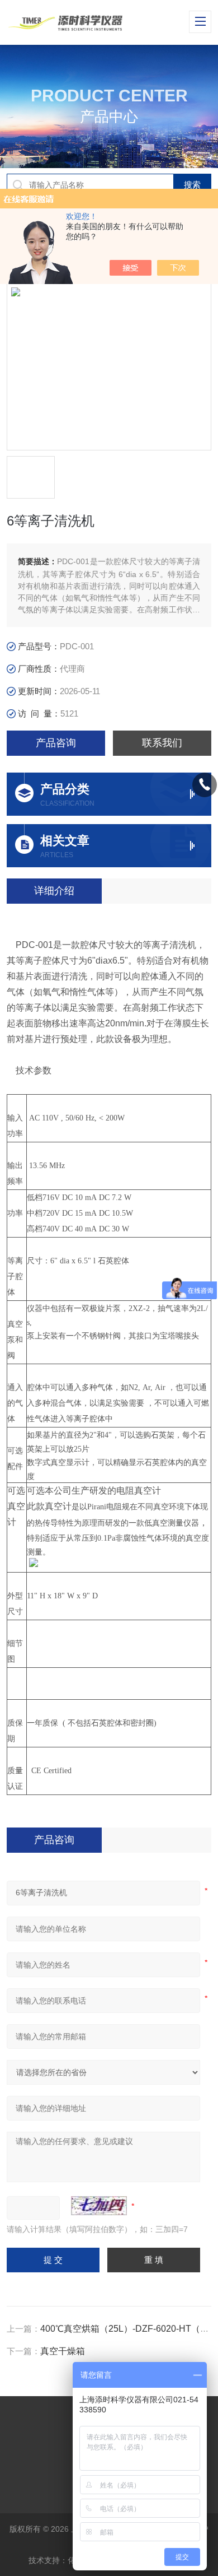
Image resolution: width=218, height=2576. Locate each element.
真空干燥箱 (63, 2351)
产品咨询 (56, 743)
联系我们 (162, 743)
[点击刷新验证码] (99, 2206)
